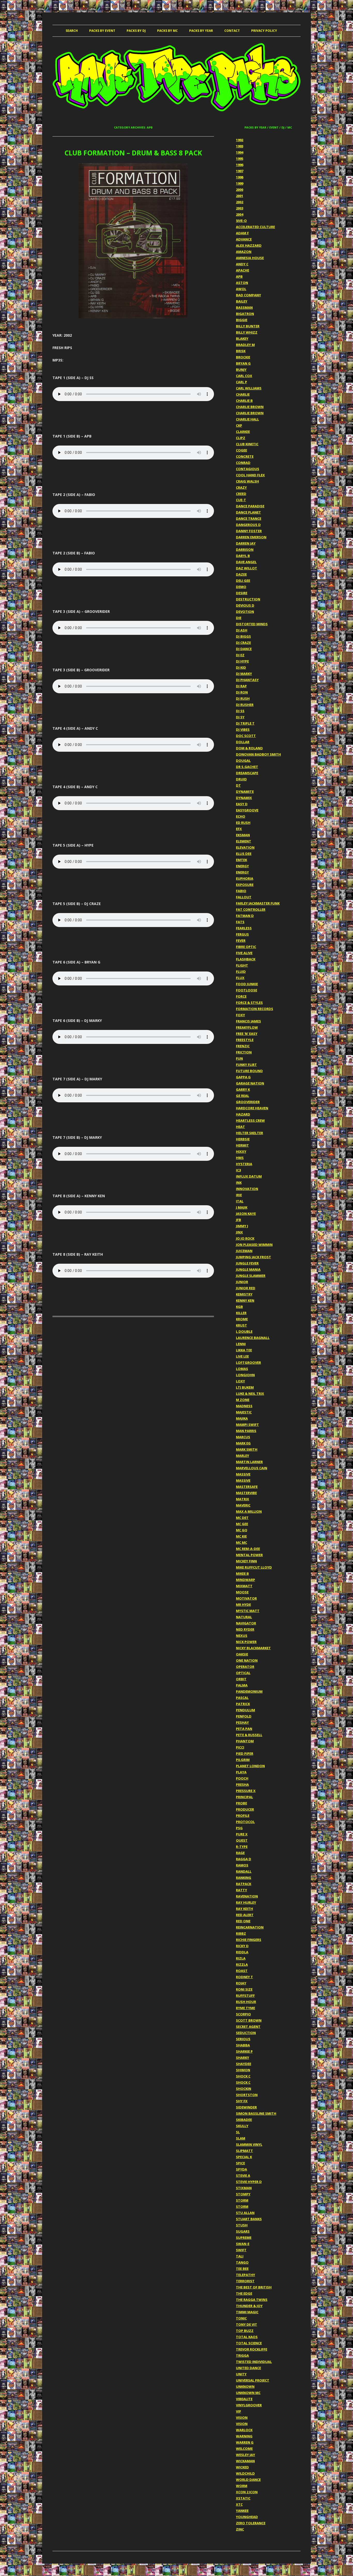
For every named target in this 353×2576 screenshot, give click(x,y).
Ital (240, 1201)
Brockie (243, 357)
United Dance (248, 2368)
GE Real (243, 1096)
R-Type (242, 1847)
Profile (243, 1816)
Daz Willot (247, 568)
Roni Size (244, 1989)
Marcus (243, 1437)
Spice (240, 2163)
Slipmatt (244, 2151)
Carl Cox (244, 376)
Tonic (241, 2318)
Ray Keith (244, 1909)
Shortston (247, 2095)
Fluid (241, 971)
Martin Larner (249, 1462)
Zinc (240, 2529)
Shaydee (244, 2064)
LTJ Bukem (245, 1387)
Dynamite (245, 792)
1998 (240, 177)
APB (239, 276)
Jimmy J (242, 1226)
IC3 (238, 1170)
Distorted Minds (252, 624)
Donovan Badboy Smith (258, 754)
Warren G (245, 2442)
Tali (240, 2256)
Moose (242, 1592)
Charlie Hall (247, 419)
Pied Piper (245, 1753)
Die (239, 618)
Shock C (243, 2076)
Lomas (242, 1369)
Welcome (244, 2449)
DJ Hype (242, 661)
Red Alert (245, 1915)
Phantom (245, 1741)
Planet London (250, 1766)
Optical (243, 1673)
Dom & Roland (249, 748)
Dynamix (244, 798)
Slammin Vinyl (249, 2144)
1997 (240, 171)
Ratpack (244, 1884)
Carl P (241, 382)
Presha (242, 1784)
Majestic (244, 1412)
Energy (242, 866)
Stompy (243, 2194)
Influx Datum (249, 1176)
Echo (241, 816)
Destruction (248, 599)
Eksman (243, 835)
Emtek (241, 860)
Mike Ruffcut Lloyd (254, 1567)
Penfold (244, 1716)
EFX (239, 829)
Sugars (243, 2231)
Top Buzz (245, 2331)
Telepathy (245, 2275)
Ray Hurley (246, 1902)
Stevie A (243, 2175)
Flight (242, 965)
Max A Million (249, 1511)
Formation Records (255, 1009)
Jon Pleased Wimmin (254, 1245)
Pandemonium (249, 1691)
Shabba (243, 2045)
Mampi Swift (247, 1425)
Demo (241, 587)
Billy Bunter (248, 326)
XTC (239, 2504)
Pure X (242, 1834)
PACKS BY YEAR (201, 31)
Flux (240, 978)
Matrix (243, 1499)
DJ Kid (241, 667)
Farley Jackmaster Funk (258, 903)
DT (238, 785)
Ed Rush (243, 823)
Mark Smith (247, 1449)
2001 (240, 196)
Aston (242, 283)
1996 (240, 165)
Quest (242, 1840)
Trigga (242, 2355)
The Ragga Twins (252, 2300)
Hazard (243, 1114)
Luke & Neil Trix (250, 1394)
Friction (244, 1052)
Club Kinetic (247, 444)
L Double (244, 1331)
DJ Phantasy (247, 680)
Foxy (240, 1015)
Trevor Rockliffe (252, 2349)
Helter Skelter (250, 1133)
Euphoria (245, 878)
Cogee (241, 450)
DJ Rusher (245, 705)
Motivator (246, 1598)
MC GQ (242, 1530)
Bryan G (243, 363)
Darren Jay (246, 543)
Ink (239, 1182)
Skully (242, 2126)
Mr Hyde (243, 1605)
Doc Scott (246, 736)
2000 (240, 190)
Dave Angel (246, 562)
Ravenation (247, 1896)
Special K (244, 2157)
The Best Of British (254, 2287)
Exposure (245, 885)
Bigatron (245, 314)
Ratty (241, 1890)
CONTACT (232, 31)
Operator (245, 1667)
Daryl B (243, 556)
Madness (244, 1406)
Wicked (242, 2467)
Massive (243, 1474)
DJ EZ (240, 655)
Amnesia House (250, 258)
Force (241, 996)
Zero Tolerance (251, 2523)
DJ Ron (242, 692)
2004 (240, 214)
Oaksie (242, 1654)
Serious (243, 2039)
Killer (241, 1313)
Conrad (243, 463)
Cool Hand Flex (250, 475)
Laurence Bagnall (253, 1338)
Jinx (239, 1232)
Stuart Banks (249, 2219)
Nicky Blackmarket (253, 1648)
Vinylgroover (249, 2405)
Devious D (245, 605)
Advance (244, 239)
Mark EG (243, 1443)
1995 (240, 159)
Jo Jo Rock (245, 1238)
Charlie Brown (250, 407)
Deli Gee (243, 581)
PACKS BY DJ (136, 31)
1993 (240, 146)
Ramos (242, 1865)
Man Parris (246, 1431)
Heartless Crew (250, 1120)
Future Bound (249, 1071)
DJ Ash (242, 630)
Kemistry (244, 1294)
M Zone (243, 1400)
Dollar (243, 742)
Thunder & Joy (249, 2306)
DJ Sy (240, 717)
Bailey (242, 301)
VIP (239, 2411)
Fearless (244, 928)
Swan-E (243, 2244)
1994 (240, 152)
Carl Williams (249, 388)
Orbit (241, 1679)
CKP (239, 425)
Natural (244, 1617)
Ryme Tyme (245, 2008)
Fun (239, 1058)
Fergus (242, 934)
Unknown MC (248, 2393)
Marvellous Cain (252, 1468)
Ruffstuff (245, 1995)
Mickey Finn (246, 1561)
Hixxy (241, 1151)
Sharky (243, 2058)
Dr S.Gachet (247, 767)
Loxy (240, 1381)
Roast (242, 1971)
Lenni (241, 1344)
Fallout (244, 897)
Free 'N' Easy (247, 1034)
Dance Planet (248, 512)
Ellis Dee (244, 854)
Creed (241, 494)
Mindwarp (245, 1580)
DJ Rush (243, 698)
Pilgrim (243, 1760)
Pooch (242, 1778)
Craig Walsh (247, 481)
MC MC (241, 1542)
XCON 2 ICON (247, 2492)
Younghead (247, 2517)
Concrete (245, 456)
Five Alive (244, 953)
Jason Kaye (246, 1214)
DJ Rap (241, 686)
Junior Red (246, 1288)
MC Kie (241, 1536)
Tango (242, 2262)
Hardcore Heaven (252, 1108)
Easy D (242, 804)
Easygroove (247, 810)
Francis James (248, 1021)
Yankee (242, 2511)
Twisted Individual (254, 2362)
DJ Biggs (243, 636)
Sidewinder (246, 2107)
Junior (242, 1282)
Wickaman (245, 2461)
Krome (242, 1319)
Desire (242, 593)
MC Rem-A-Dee (248, 1549)
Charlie (243, 394)
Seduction (246, 2033)
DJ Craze (243, 643)
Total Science (249, 2343)
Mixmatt (244, 1586)
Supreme (244, 2238)
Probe (241, 1803)
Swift (241, 2250)
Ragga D (244, 1859)
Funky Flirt (246, 1065)
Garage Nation (250, 1083)
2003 (240, 208)
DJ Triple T (245, 723)
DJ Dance (244, 649)
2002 (240, 202)
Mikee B (242, 1573)
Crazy (241, 487)
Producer (245, 1809)
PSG (239, 1828)
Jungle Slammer (251, 1276)
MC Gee (242, 1524)
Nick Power (246, 1642)
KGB (239, 1307)
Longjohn (245, 1375)
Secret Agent (248, 2027)
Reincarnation (250, 1927)
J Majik (242, 1207)
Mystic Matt (248, 1611)
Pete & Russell (249, 1735)
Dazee (241, 574)
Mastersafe (247, 1487)
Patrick (243, 1704)
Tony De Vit (247, 2324)
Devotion (245, 612)
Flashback (246, 959)
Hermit (242, 1145)
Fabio (241, 891)
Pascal (242, 1698)
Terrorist (245, 2281)
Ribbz (241, 1933)
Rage (240, 1853)
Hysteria (244, 1164)
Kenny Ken (245, 1300)
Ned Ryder (245, 1629)
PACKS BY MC (167, 31)
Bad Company (248, 295)
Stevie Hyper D (249, 2182)
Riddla (242, 1952)
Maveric (243, 1505)
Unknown (245, 2386)
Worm (242, 2486)
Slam (241, 2138)
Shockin (244, 2089)
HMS (240, 1158)
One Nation (247, 1660)
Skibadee (244, 2120)
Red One (243, 1921)
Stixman (244, 2188)
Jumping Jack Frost (254, 1257)
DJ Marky (244, 674)
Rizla (241, 1958)
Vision (242, 2417)
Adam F (242, 233)
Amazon (244, 252)
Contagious (248, 469)
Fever (241, 940)
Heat (240, 1127)
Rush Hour (246, 2002)
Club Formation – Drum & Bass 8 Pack (133, 153)
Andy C (242, 264)
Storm (242, 2200)
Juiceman (244, 1251)
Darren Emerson (251, 537)
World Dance (248, 2480)
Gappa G (243, 1077)
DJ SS (240, 711)
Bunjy (241, 370)
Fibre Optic (246, 947)
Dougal (243, 760)
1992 (240, 140)
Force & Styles (249, 1003)
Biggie (242, 320)
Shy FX (242, 2101)
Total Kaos (247, 2337)
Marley (243, 1456)
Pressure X (246, 1791)
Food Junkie (247, 984)
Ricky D (242, 1946)
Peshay (242, 1722)
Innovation (247, 1189)
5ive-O (241, 221)
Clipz (241, 438)
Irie (239, 1195)
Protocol (245, 1822)
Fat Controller (251, 909)
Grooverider (248, 1102)
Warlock (244, 2430)
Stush (242, 2225)
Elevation (245, 847)
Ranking (244, 1878)
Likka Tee (244, 1350)
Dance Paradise (250, 506)
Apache (243, 270)
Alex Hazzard (249, 245)
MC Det (242, 1518)
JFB (239, 1220)
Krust (241, 1325)
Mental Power (249, 1555)
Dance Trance (249, 518)
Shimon (243, 2070)
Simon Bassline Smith (256, 2113)
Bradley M (245, 345)
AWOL (241, 289)
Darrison (245, 549)
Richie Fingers (249, 1940)
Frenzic (243, 1046)
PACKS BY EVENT (102, 31)
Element (244, 841)
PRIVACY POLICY (264, 31)
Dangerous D (248, 525)
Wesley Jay (245, 2455)
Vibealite (244, 2399)
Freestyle (245, 1040)
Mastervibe (246, 1493)
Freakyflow (247, 1027)
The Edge (244, 2293)
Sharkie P (244, 2051)
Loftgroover (248, 1362)
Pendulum (245, 1710)
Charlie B (244, 401)
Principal (244, 1797)
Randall (244, 1871)
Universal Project (253, 2380)
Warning (244, 2436)
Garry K (243, 1089)
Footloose (247, 990)
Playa (241, 1772)
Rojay (241, 1983)
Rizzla (242, 1964)
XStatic (243, 2498)
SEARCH (72, 31)
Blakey (242, 338)
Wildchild (245, 2473)
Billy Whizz (247, 332)
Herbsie (243, 1139)
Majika (242, 1418)
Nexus (242, 1636)
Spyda (241, 2169)
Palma (242, 1685)
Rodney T (244, 1977)
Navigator (246, 1623)
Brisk (241, 351)
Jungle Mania (248, 1269)
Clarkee (243, 432)
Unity (241, 2374)
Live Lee (242, 1356)
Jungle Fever (247, 1263)
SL (238, 2132)
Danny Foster (249, 531)
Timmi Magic (247, 2312)
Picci (240, 1747)
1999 (240, 183)
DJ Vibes (243, 729)
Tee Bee (242, 2269)
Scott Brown (249, 2020)
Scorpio (243, 2014)
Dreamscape (247, 773)
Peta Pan (244, 1729)
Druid (241, 779)
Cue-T (241, 500)
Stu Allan (245, 2213)
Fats (240, 922)
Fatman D (245, 916)
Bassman (244, 307)
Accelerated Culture (255, 227)
